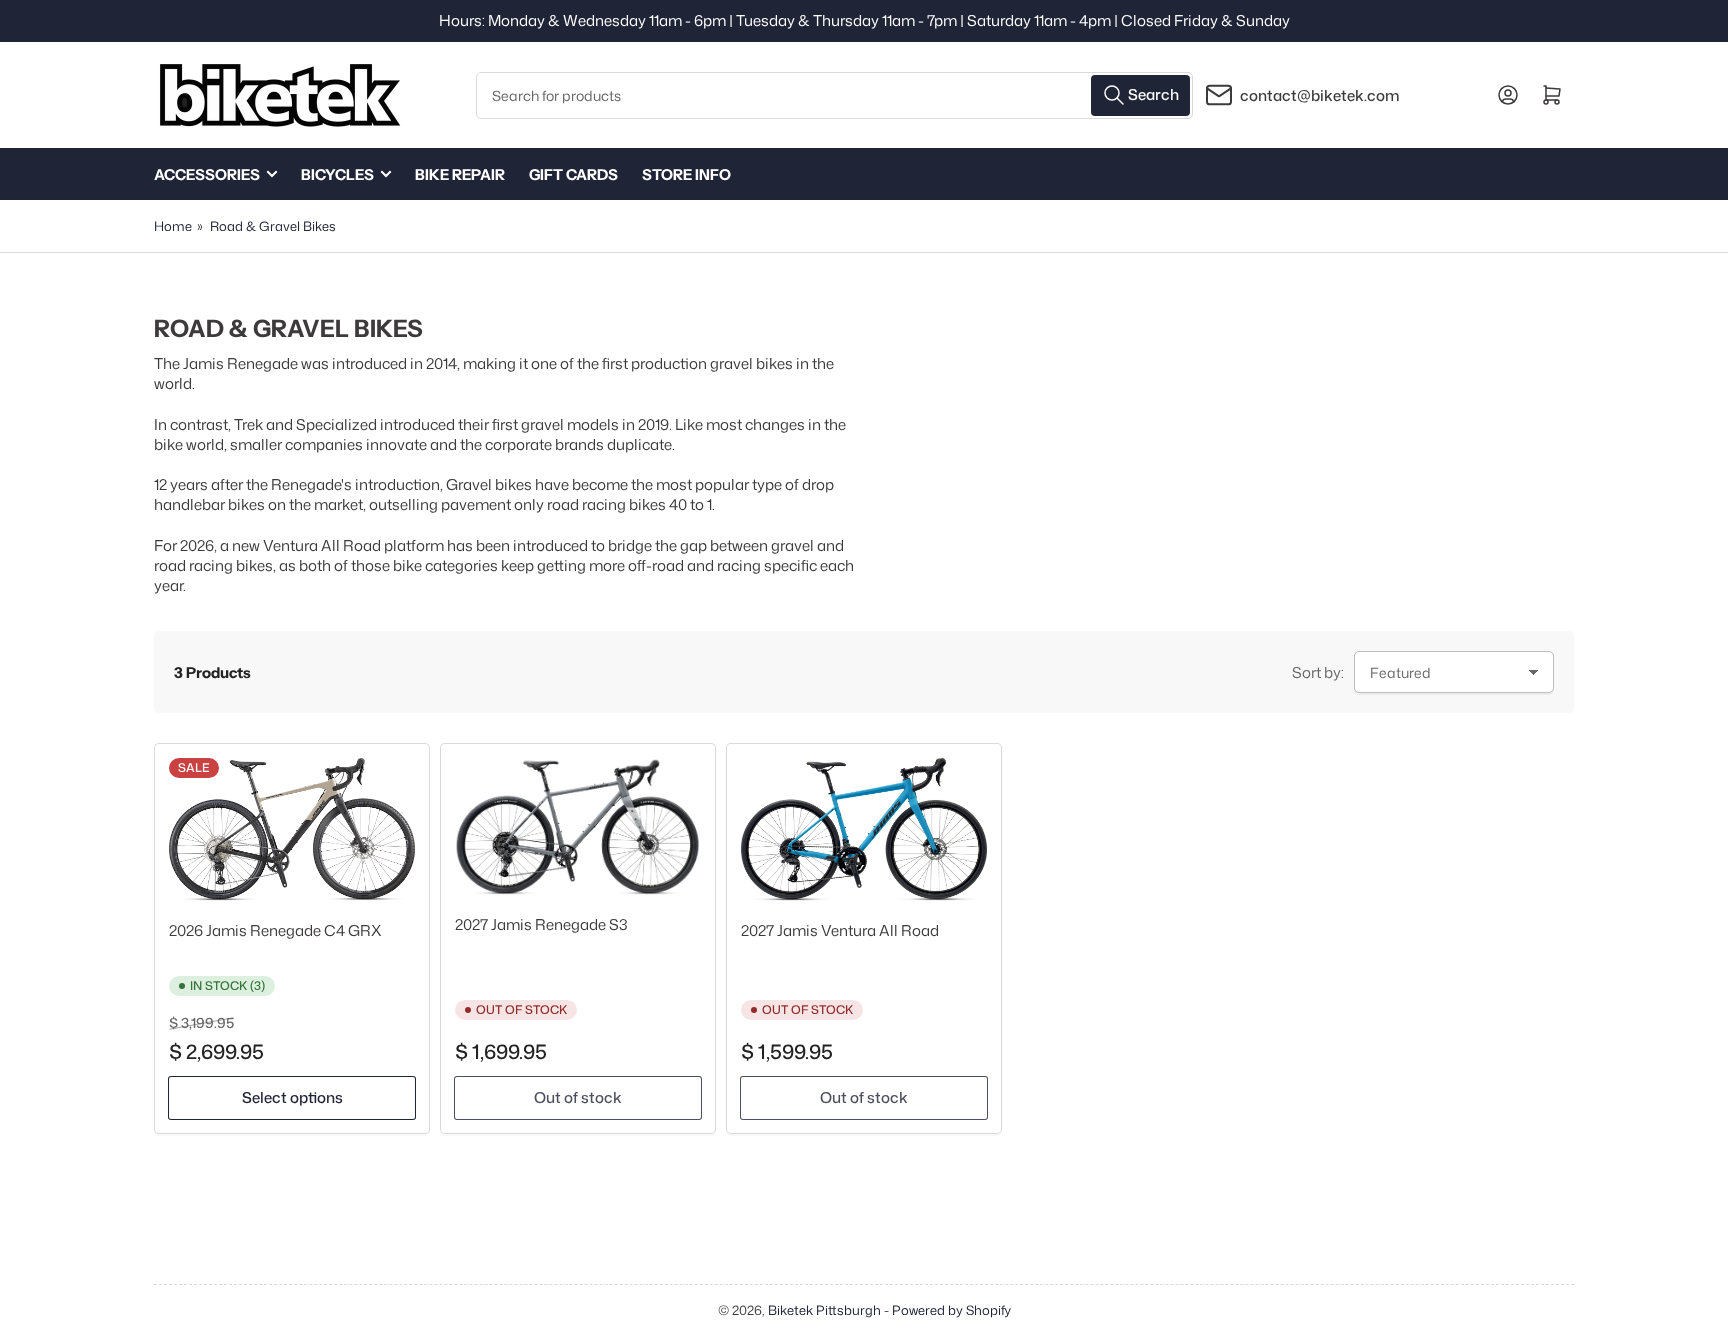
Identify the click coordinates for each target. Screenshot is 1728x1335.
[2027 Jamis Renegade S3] (578, 826)
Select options (292, 1097)
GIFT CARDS (573, 174)
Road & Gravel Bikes (273, 226)
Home (173, 226)
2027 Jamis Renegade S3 (541, 924)
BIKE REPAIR (460, 174)
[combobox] (834, 95)
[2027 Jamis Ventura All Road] (864, 829)
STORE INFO (686, 174)
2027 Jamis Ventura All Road (840, 930)
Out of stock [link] (578, 1097)
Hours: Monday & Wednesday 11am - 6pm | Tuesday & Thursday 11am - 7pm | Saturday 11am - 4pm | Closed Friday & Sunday (864, 20)
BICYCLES (337, 174)
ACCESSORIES (207, 174)
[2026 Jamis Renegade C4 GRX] (292, 829)
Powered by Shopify (951, 1310)
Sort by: (1318, 672)
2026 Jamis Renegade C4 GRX (275, 930)
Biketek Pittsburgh (824, 1310)
